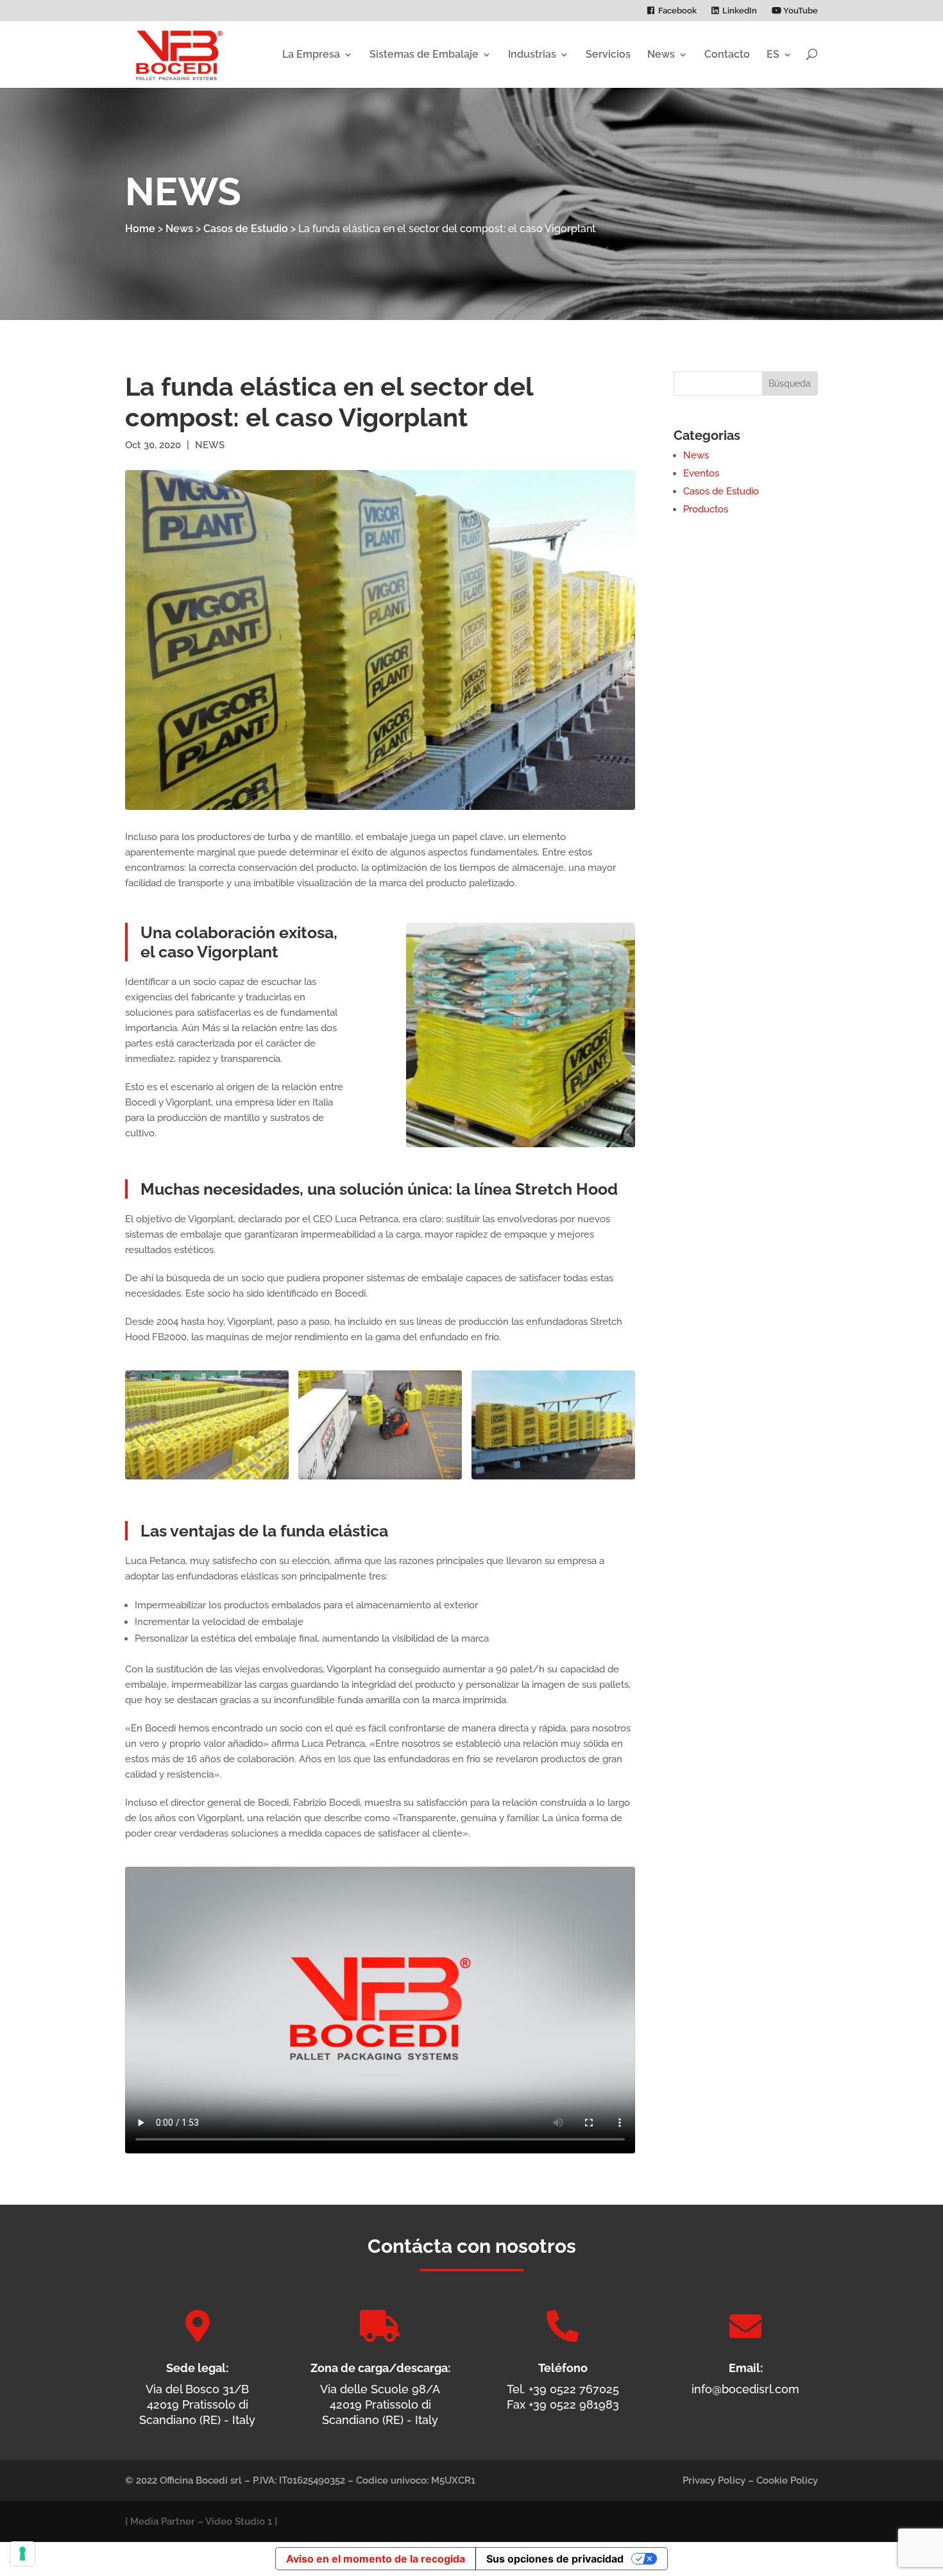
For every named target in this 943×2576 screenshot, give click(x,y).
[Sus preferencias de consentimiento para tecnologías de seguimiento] (22, 2554)
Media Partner (163, 2521)
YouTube (800, 11)
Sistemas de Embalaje (424, 54)
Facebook (677, 11)
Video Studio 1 (239, 2521)
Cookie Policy (787, 2480)
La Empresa (311, 54)
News (661, 54)
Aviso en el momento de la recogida (376, 2559)
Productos (706, 509)
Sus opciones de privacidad (555, 2559)
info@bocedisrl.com (745, 2389)
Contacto (727, 54)
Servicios (608, 54)
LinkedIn (740, 11)
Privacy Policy (714, 2480)
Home (140, 229)
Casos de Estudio (246, 229)
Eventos (701, 473)
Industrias (532, 54)
